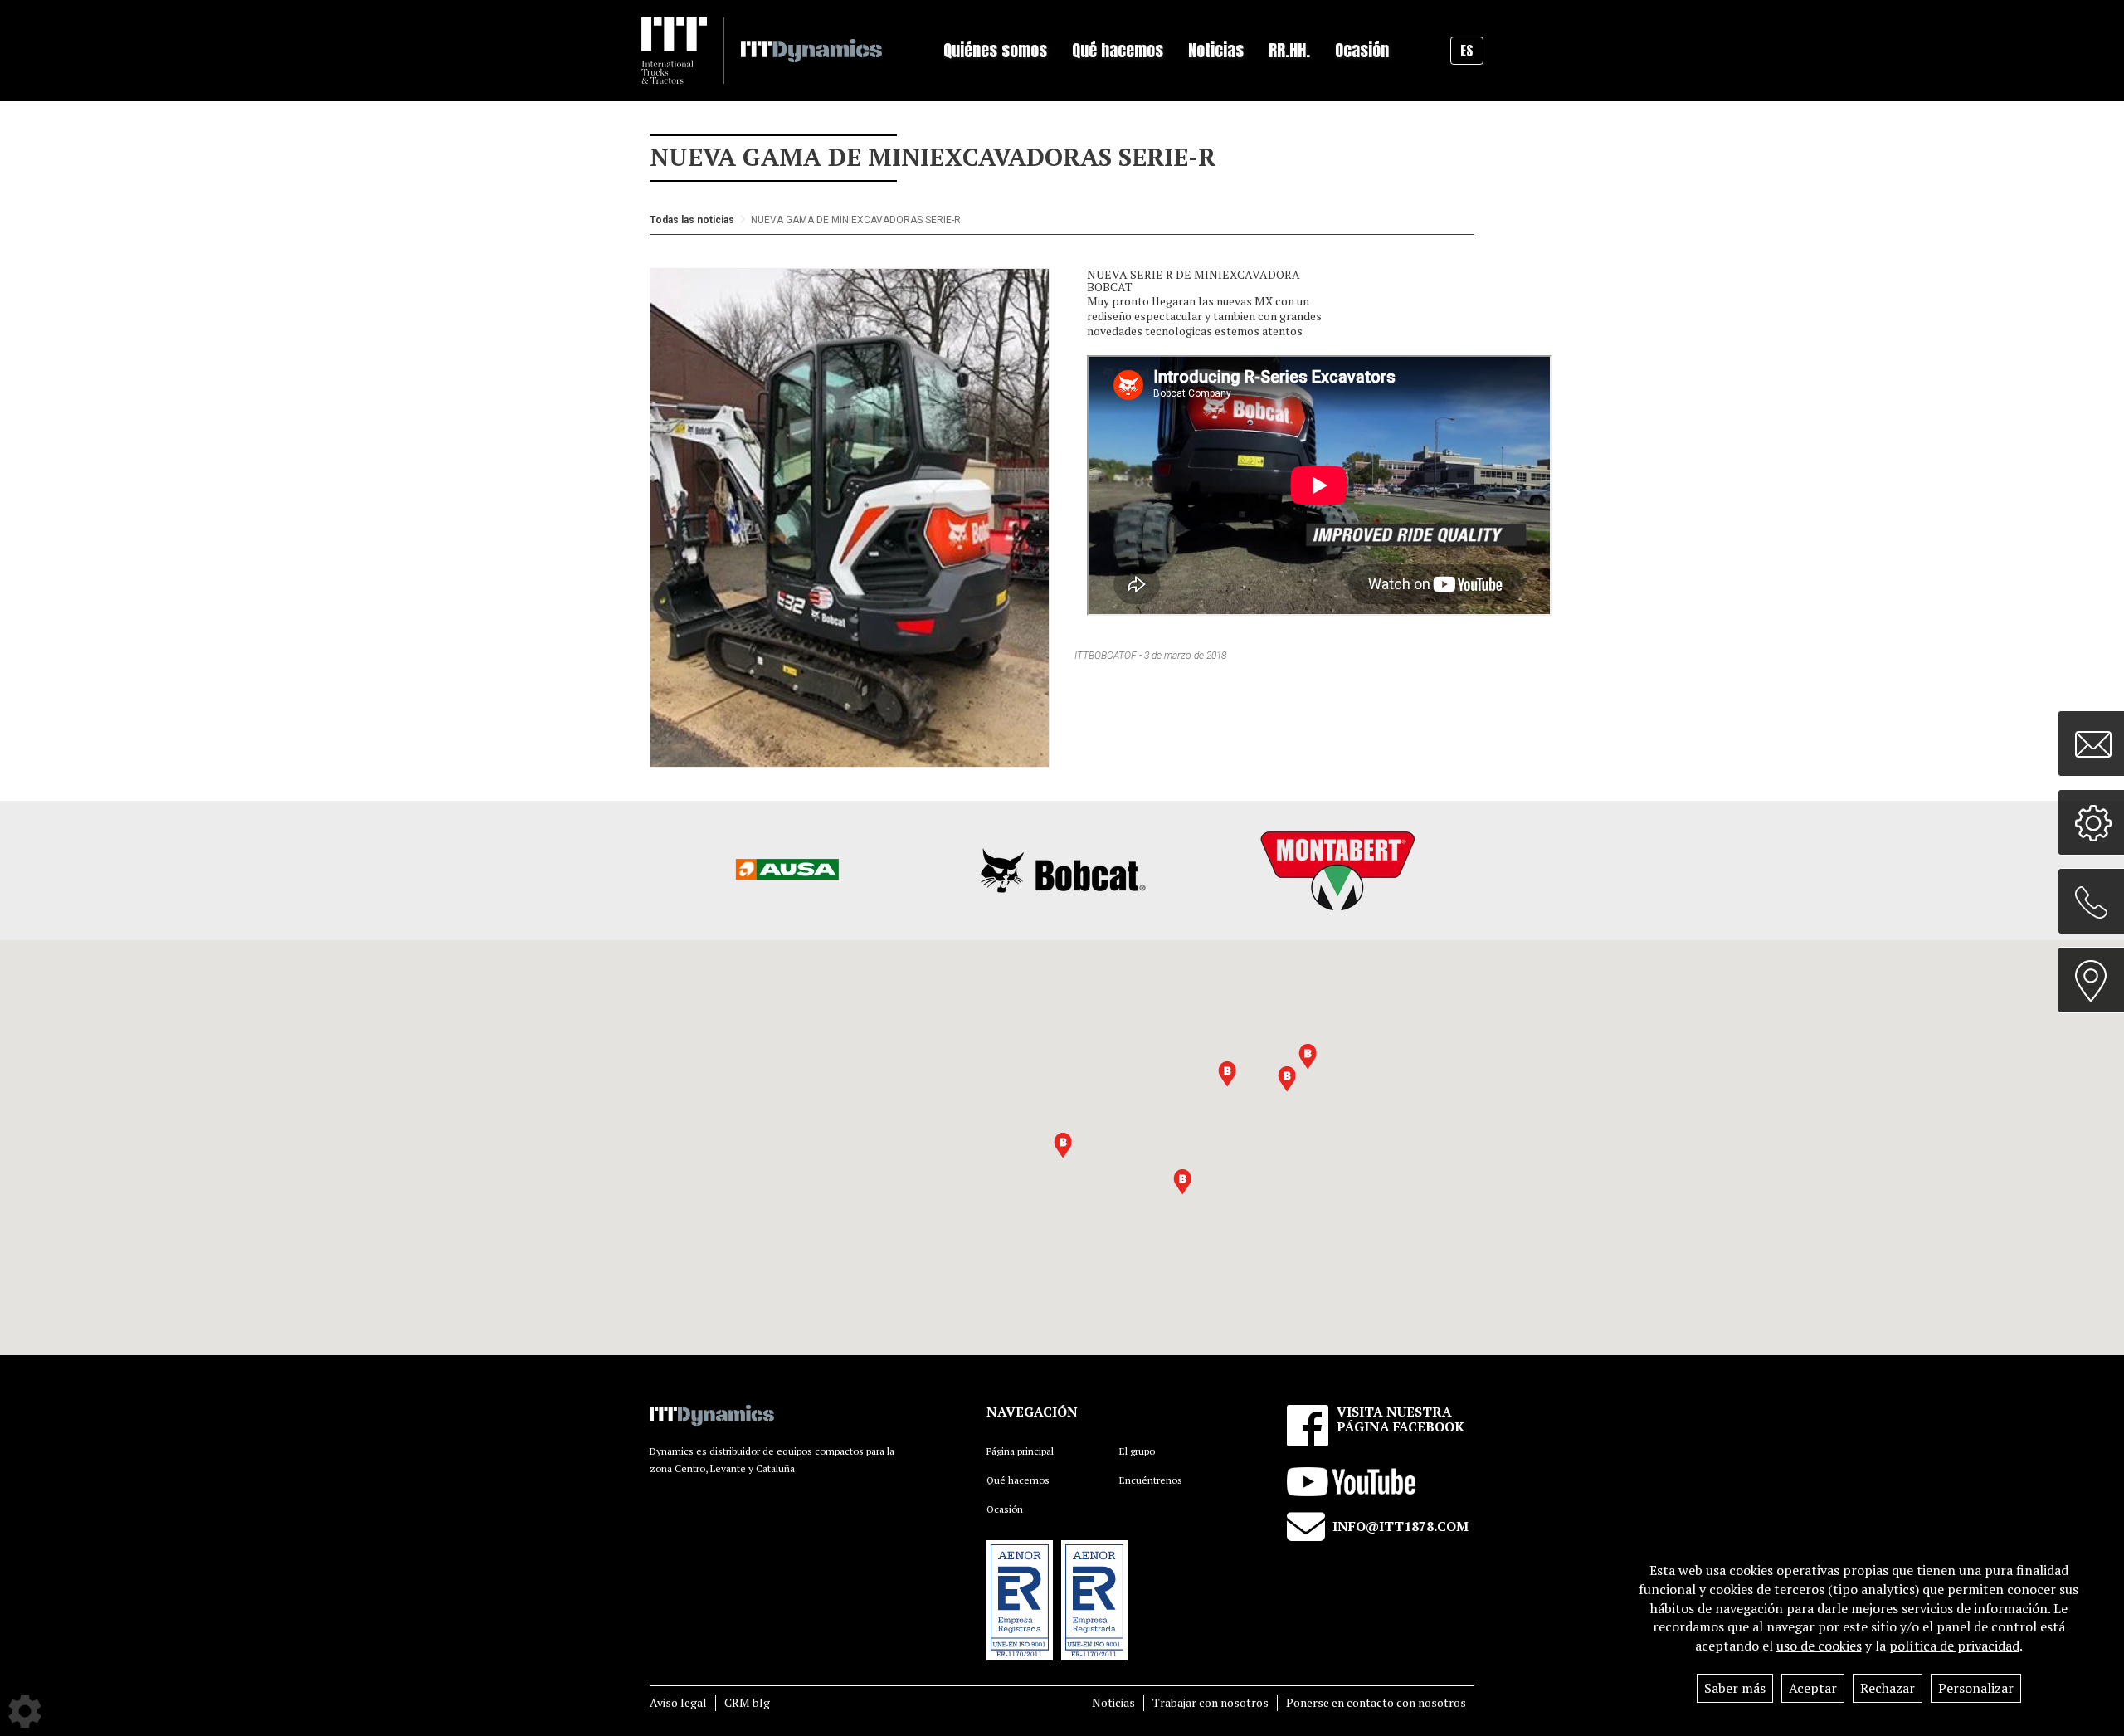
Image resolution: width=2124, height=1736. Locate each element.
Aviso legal (678, 1702)
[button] (1287, 1079)
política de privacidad (1954, 1646)
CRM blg (747, 1702)
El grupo (1137, 1451)
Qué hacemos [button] (1118, 50)
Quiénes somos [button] (995, 50)
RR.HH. (1289, 50)
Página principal (1020, 1451)
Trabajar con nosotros (1211, 1702)
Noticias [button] (1216, 50)
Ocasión (1362, 50)
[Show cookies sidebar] (25, 1711)
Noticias (1113, 1702)
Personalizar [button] (1976, 1688)
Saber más (1735, 1688)
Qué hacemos (1018, 1480)
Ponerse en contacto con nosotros (1376, 1702)
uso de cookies (1819, 1646)
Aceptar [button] (1813, 1688)
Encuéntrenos (1151, 1480)
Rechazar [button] (1888, 1688)
